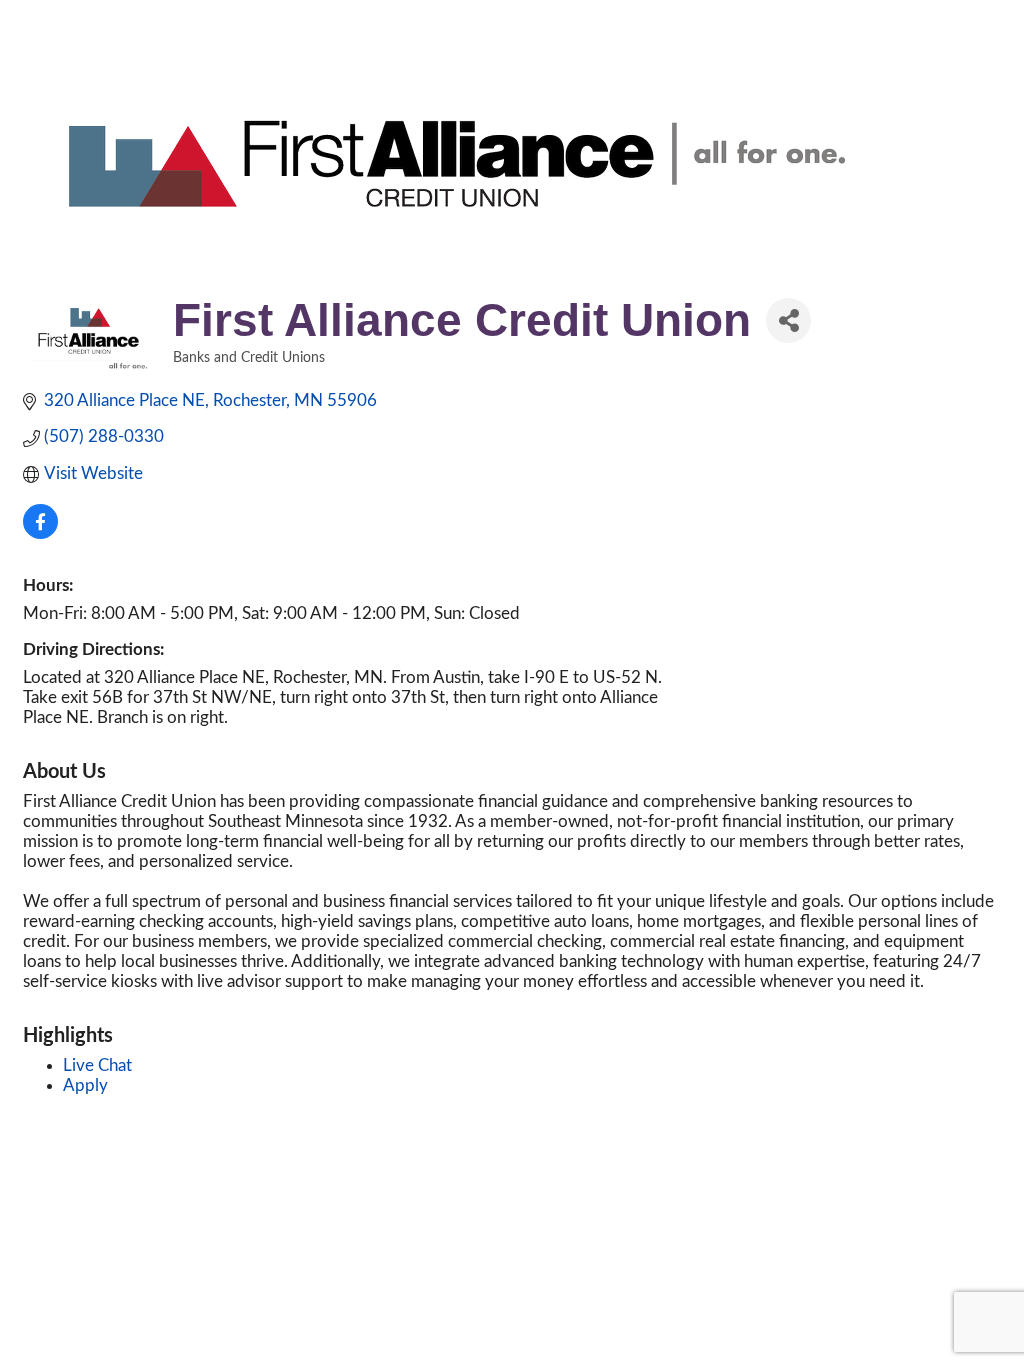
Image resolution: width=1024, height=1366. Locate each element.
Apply (85, 1085)
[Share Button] (788, 320)
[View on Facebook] (40, 533)
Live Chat (97, 1065)
